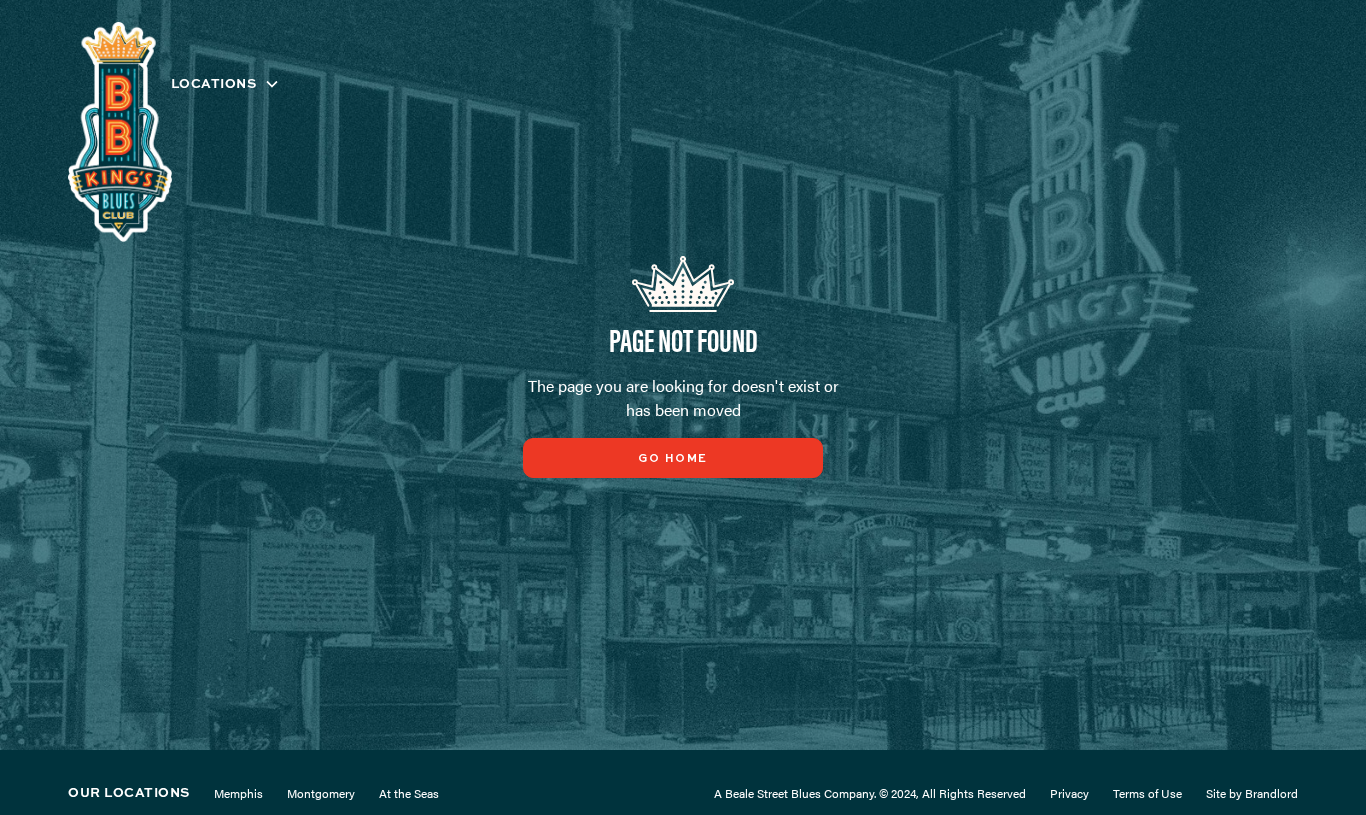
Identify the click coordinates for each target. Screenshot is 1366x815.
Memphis (238, 793)
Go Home (673, 459)
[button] (226, 83)
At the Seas (409, 793)
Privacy (1069, 793)
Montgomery (321, 793)
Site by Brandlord (1252, 793)
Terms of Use (1147, 793)
